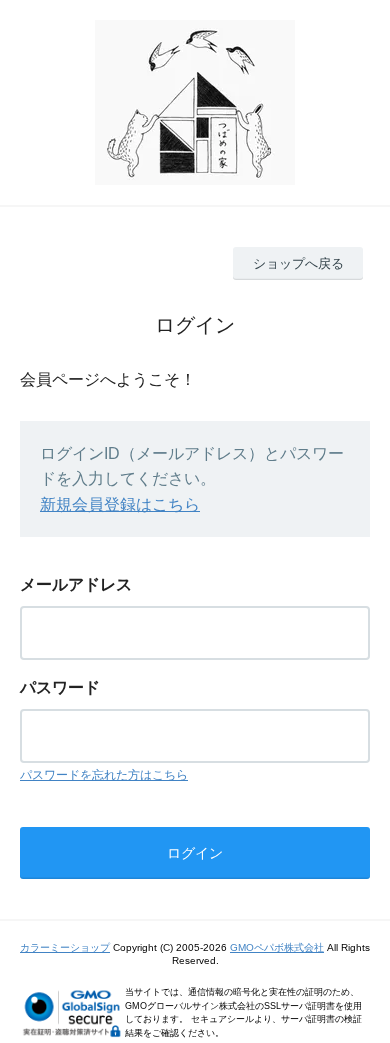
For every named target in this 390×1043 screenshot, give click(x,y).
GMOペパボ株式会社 (277, 947)
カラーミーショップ (65, 947)
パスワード (60, 687)
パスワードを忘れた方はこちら (104, 775)
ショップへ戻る (298, 263)
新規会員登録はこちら (120, 504)
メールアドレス (76, 584)
